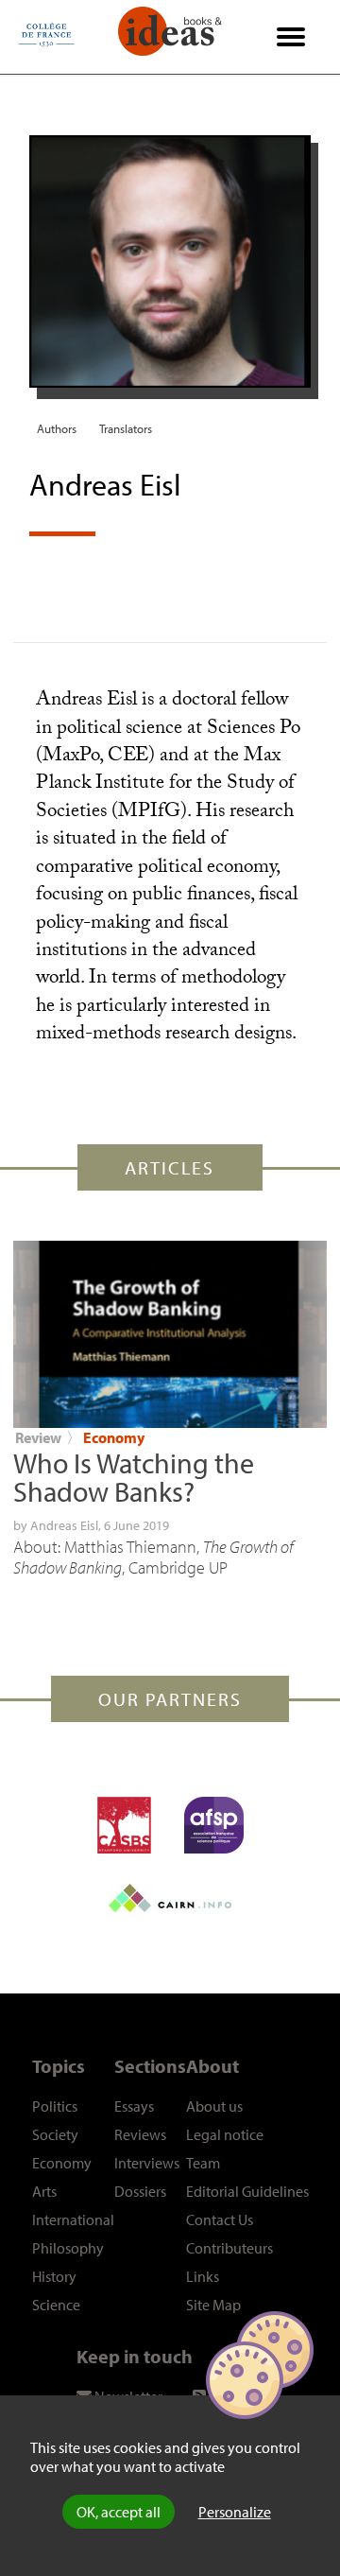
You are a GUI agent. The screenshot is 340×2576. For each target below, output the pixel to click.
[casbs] (124, 1825)
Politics (55, 2106)
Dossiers (140, 2191)
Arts (44, 2191)
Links (203, 2276)
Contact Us (220, 2219)
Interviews (147, 2163)
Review (38, 1437)
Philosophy (68, 2248)
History (54, 2276)
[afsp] (214, 1825)
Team (203, 2163)
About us (214, 2106)
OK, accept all (119, 2512)
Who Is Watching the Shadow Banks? (134, 1477)
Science (56, 2305)
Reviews (140, 2134)
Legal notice (225, 2134)
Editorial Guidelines (247, 2191)
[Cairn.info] (170, 1898)
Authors (57, 428)
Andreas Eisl (64, 1525)
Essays (134, 2106)
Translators (126, 428)
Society (55, 2134)
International (73, 2219)
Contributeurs (229, 2248)
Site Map (213, 2305)
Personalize (235, 2512)
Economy (114, 1437)
